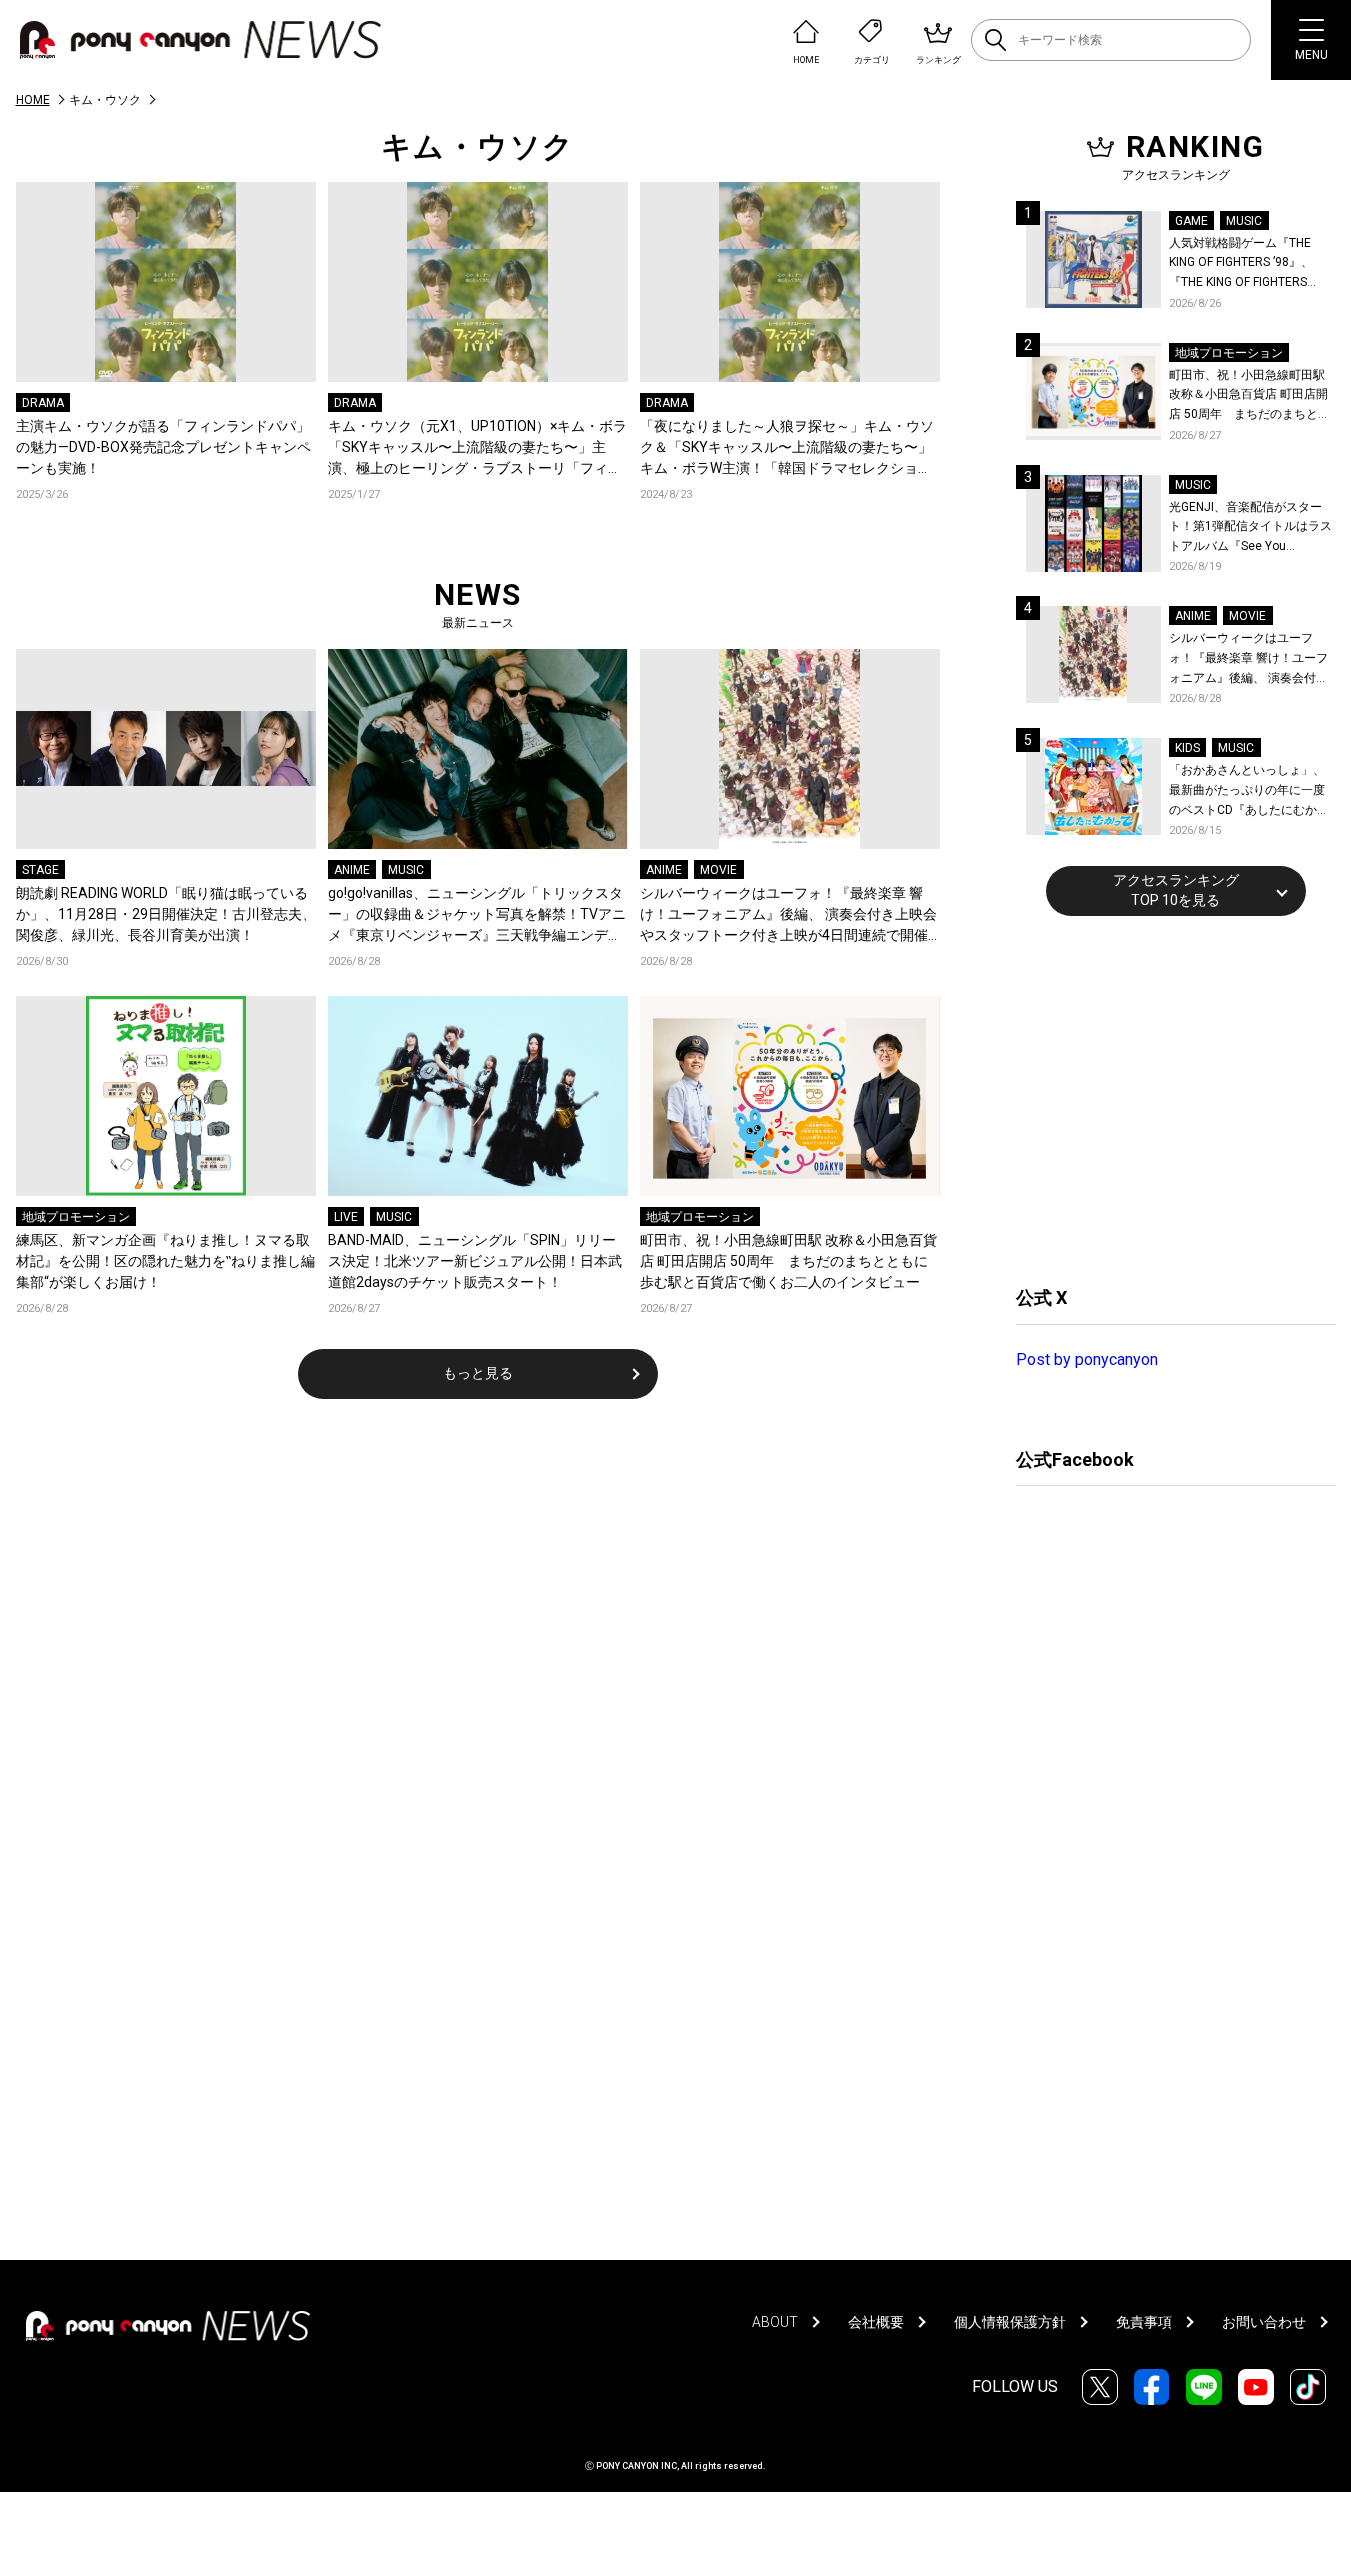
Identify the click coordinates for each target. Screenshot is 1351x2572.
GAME (1191, 221)
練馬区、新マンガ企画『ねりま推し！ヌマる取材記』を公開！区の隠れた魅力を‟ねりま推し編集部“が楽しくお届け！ (165, 1261)
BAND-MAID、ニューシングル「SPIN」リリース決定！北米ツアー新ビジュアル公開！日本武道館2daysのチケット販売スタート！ (475, 1261)
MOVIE (718, 870)
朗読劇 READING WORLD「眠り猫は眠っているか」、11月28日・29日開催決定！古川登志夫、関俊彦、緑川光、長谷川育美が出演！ (166, 914)
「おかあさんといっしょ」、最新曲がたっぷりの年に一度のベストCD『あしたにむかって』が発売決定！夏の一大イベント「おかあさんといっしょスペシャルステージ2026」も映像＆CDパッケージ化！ (1249, 791)
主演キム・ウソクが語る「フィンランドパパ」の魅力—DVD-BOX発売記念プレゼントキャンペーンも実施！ (163, 447)
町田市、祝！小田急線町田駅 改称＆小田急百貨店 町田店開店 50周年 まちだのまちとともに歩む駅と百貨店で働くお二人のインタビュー (788, 1261)
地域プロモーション (76, 1217)
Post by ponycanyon (1087, 1359)
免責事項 (1144, 2322)
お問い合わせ (1264, 2322)
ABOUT (775, 2322)
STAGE (40, 870)
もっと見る (478, 1373)
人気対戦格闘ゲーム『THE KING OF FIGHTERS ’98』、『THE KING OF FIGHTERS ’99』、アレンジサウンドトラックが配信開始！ (1249, 264)
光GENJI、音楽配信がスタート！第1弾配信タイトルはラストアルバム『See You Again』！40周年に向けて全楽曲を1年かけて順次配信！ (1252, 528)
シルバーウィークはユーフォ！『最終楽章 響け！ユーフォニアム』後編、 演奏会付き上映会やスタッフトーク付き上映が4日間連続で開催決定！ (788, 915)
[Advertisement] (1166, 1098)
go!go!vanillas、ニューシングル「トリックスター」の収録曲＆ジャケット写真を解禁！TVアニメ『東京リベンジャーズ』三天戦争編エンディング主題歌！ (477, 915)
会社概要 (876, 2322)
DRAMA (43, 403)
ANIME (352, 870)
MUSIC (406, 870)
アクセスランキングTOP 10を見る (1176, 890)
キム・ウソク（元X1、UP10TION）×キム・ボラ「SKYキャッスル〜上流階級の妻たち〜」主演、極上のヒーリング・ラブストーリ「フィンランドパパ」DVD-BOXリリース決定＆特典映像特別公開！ (477, 448)
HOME (33, 100)
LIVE (346, 1217)
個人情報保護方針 (1010, 2322)
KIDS (1187, 748)
